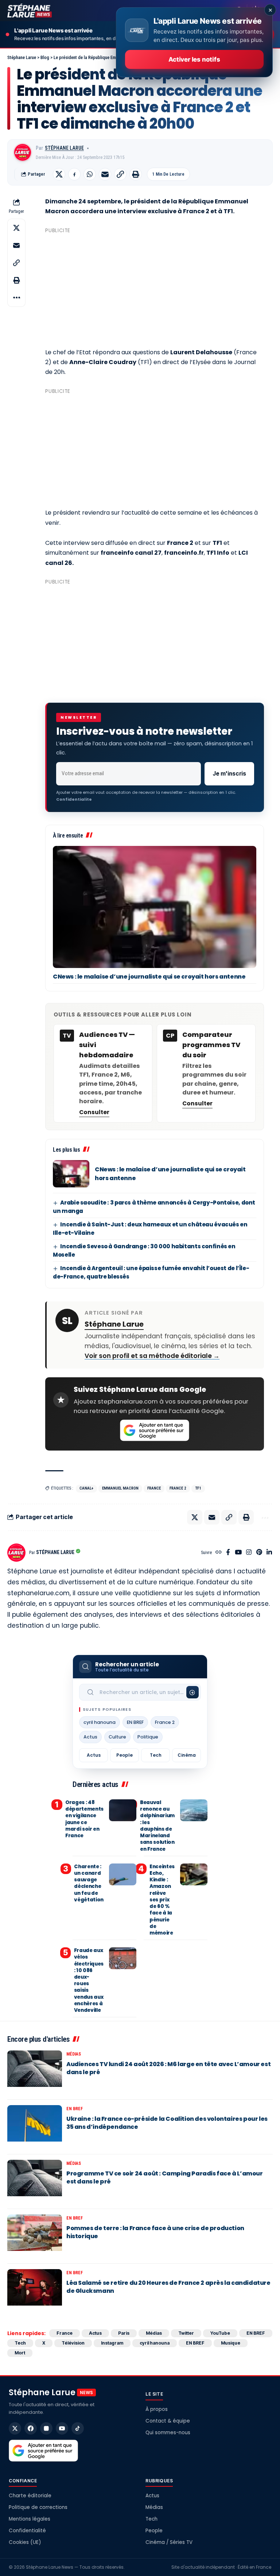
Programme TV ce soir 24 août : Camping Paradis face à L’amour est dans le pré (165, 2177)
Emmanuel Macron (120, 1488)
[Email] (105, 174)
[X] (15, 2428)
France (154, 1488)
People (125, 1755)
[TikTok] (78, 2428)
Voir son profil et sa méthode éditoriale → (152, 1356)
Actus (90, 1737)
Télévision (73, 2343)
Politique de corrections (38, 2507)
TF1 (198, 1488)
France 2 (178, 1488)
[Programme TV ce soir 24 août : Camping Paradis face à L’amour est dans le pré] (35, 2182)
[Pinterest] (259, 1553)
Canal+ (86, 1488)
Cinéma (187, 1755)
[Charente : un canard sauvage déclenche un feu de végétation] (123, 1874)
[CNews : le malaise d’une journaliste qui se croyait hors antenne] (155, 907)
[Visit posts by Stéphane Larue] (23, 152)
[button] (120, 174)
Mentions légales (30, 2519)
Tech (156, 1755)
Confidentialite (74, 799)
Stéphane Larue (64, 148)
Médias (74, 2054)
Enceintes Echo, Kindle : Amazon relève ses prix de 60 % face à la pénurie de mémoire (162, 1900)
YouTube (220, 2333)
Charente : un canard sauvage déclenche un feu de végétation (89, 1883)
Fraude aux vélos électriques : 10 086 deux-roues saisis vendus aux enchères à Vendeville (89, 1980)
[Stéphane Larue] (30, 11)
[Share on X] (59, 174)
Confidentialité (27, 2531)
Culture (117, 1737)
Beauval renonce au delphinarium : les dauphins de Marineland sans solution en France (157, 1826)
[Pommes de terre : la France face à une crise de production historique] (35, 2236)
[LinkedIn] (269, 1553)
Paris (124, 2333)
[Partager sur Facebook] (74, 174)
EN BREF (135, 1722)
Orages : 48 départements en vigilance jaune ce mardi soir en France (84, 1819)
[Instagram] (249, 1553)
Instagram (112, 2343)
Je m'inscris (229, 774)
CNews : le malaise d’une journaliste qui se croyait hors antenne (149, 977)
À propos (157, 2409)
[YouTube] (238, 1553)
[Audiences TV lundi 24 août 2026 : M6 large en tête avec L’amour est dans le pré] (35, 2072)
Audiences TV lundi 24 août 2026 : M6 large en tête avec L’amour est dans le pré (168, 2068)
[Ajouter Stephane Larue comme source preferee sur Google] (155, 1431)
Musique (231, 2343)
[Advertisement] (155, 288)
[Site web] (219, 1553)
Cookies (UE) (25, 2542)
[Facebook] (228, 1553)
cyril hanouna (100, 1722)
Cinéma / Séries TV (169, 2542)
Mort (20, 2353)
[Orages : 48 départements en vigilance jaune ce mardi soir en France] (123, 1810)
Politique (148, 1737)
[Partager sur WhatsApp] (90, 174)
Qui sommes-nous (168, 2433)
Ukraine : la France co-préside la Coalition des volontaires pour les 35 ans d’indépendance (167, 2123)
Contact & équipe (168, 2421)
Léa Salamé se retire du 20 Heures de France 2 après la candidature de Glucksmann (168, 2287)
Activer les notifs (194, 59)
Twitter (186, 2333)
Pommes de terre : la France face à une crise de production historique (155, 2232)
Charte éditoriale (30, 2496)
